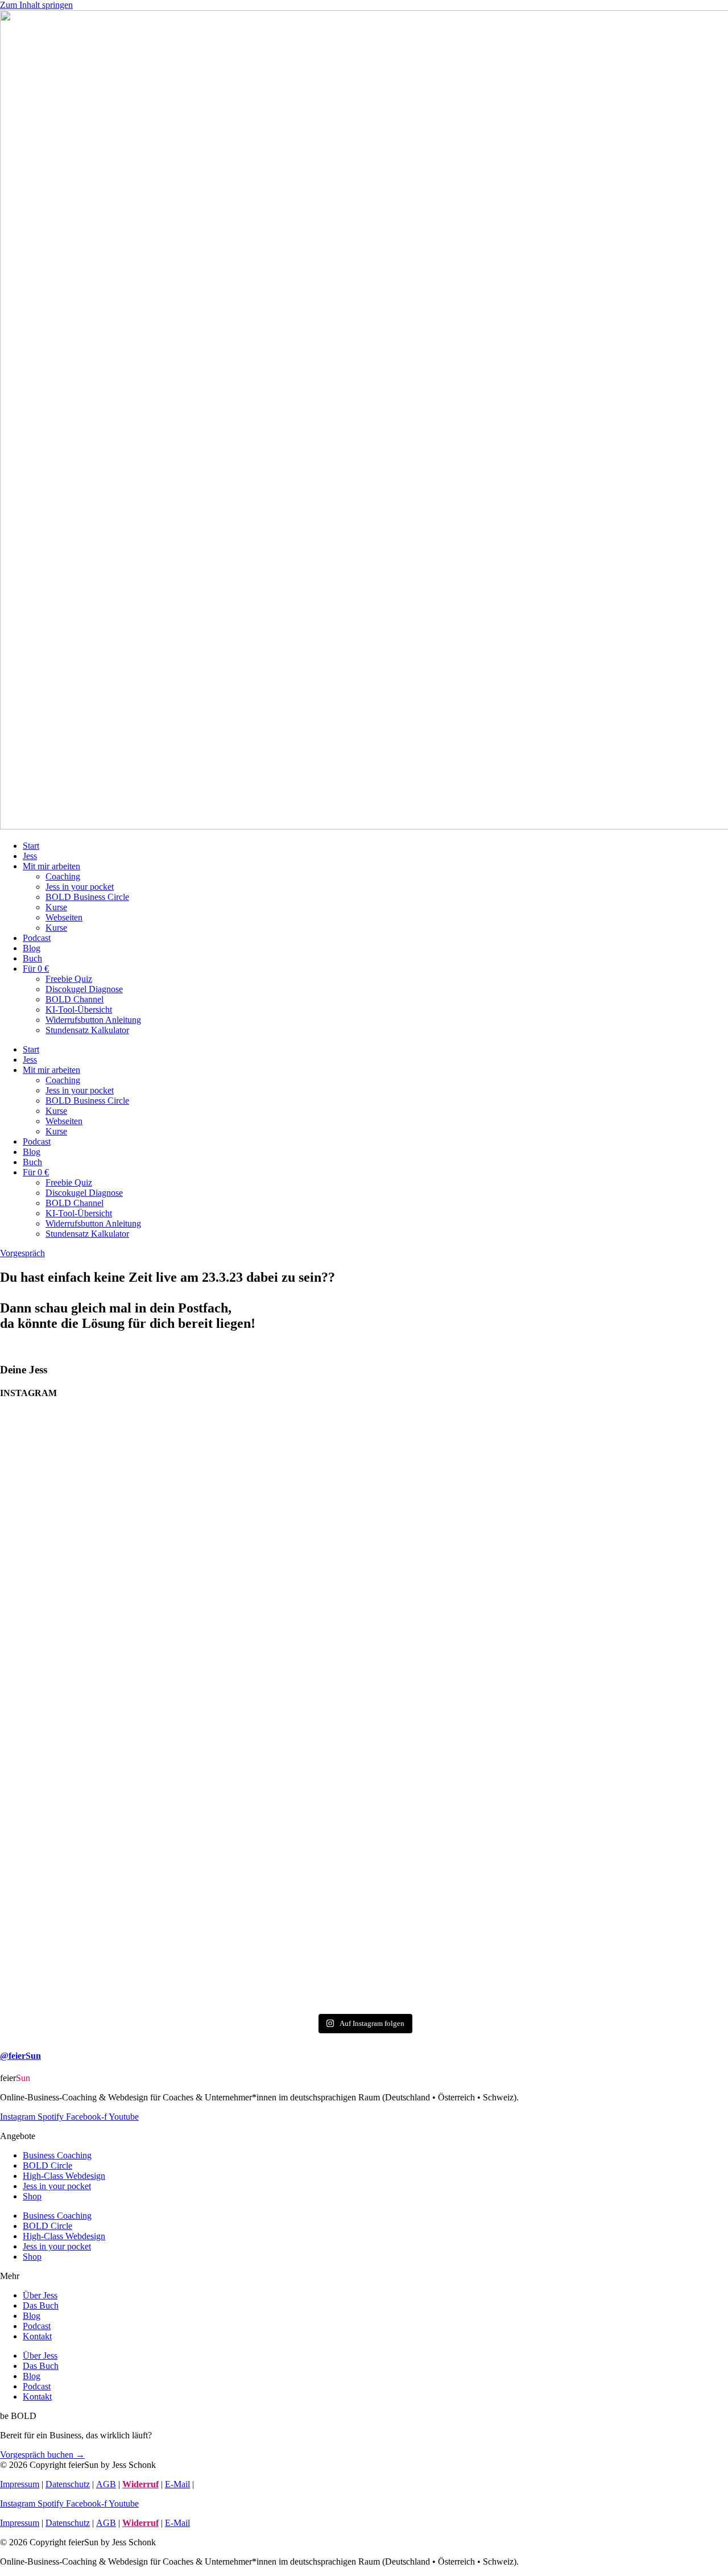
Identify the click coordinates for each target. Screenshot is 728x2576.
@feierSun (20, 2056)
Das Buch (41, 2305)
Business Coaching (57, 2155)
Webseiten (64, 917)
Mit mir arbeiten (51, 866)
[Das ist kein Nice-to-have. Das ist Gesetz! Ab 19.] (58, 1694)
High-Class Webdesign (64, 2176)
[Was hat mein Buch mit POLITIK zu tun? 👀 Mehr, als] (670, 1607)
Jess (30, 856)
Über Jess (40, 2295)
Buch (32, 958)
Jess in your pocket (80, 887)
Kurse (56, 907)
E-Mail (177, 2484)
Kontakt (37, 2336)
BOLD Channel (75, 999)
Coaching (63, 876)
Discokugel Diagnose (84, 989)
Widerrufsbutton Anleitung (93, 1020)
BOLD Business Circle (87, 897)
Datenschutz (68, 2484)
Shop (32, 2196)
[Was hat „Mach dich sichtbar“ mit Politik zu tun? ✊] (547, 1711)
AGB (106, 2484)
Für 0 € (36, 969)
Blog (32, 948)
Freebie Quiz (69, 979)
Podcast (37, 938)
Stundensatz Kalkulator (87, 1030)
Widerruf (140, 2484)
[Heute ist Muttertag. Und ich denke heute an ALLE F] (181, 1679)
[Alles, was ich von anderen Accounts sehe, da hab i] (303, 1642)
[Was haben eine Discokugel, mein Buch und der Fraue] (425, 1669)
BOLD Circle (47, 2166)
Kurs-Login (217, 2484)
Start (31, 846)
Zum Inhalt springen (36, 5)
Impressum (20, 2484)
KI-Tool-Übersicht (79, 1010)
